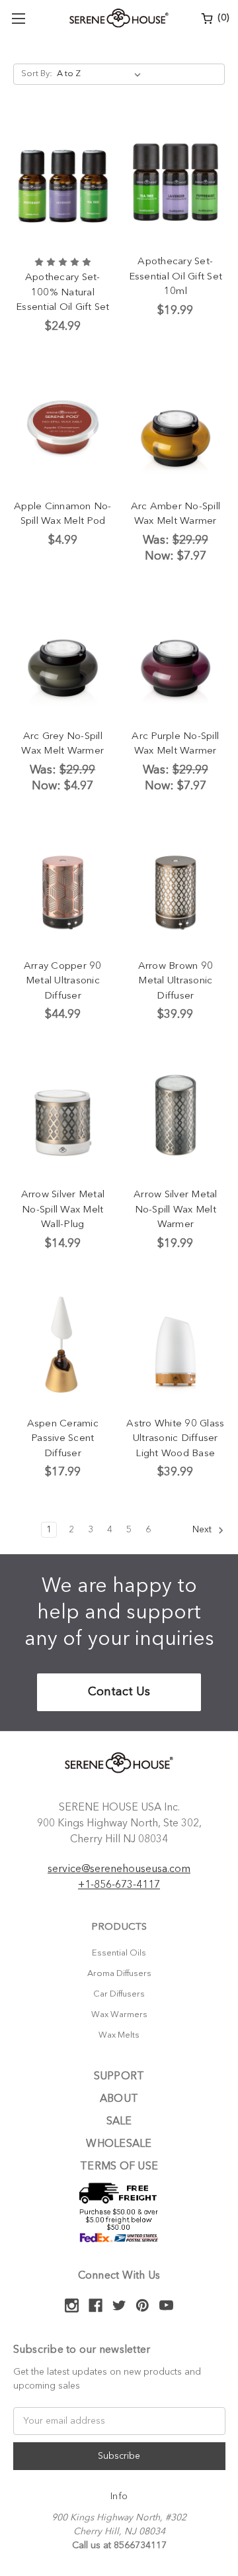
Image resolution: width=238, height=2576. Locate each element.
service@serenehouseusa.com (119, 1869)
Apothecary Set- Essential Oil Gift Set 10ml (176, 277)
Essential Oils (119, 1953)
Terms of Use (119, 2167)
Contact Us (119, 1692)
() (222, 18)
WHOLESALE (119, 2144)
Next (203, 1530)
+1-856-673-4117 (119, 1885)
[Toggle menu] (18, 18)
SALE (119, 2122)
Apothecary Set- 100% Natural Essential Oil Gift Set (63, 293)
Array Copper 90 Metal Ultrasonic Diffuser (63, 981)
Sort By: (37, 74)
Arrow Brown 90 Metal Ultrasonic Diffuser (176, 981)
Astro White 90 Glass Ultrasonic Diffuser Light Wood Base (175, 1439)
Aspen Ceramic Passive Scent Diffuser (63, 1439)
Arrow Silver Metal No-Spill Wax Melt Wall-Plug (63, 1210)
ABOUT (119, 2099)
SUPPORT (119, 2077)
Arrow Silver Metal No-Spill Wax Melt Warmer (176, 1210)
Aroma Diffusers (119, 1974)
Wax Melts (119, 2035)
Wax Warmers (119, 2015)
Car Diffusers (119, 1994)
